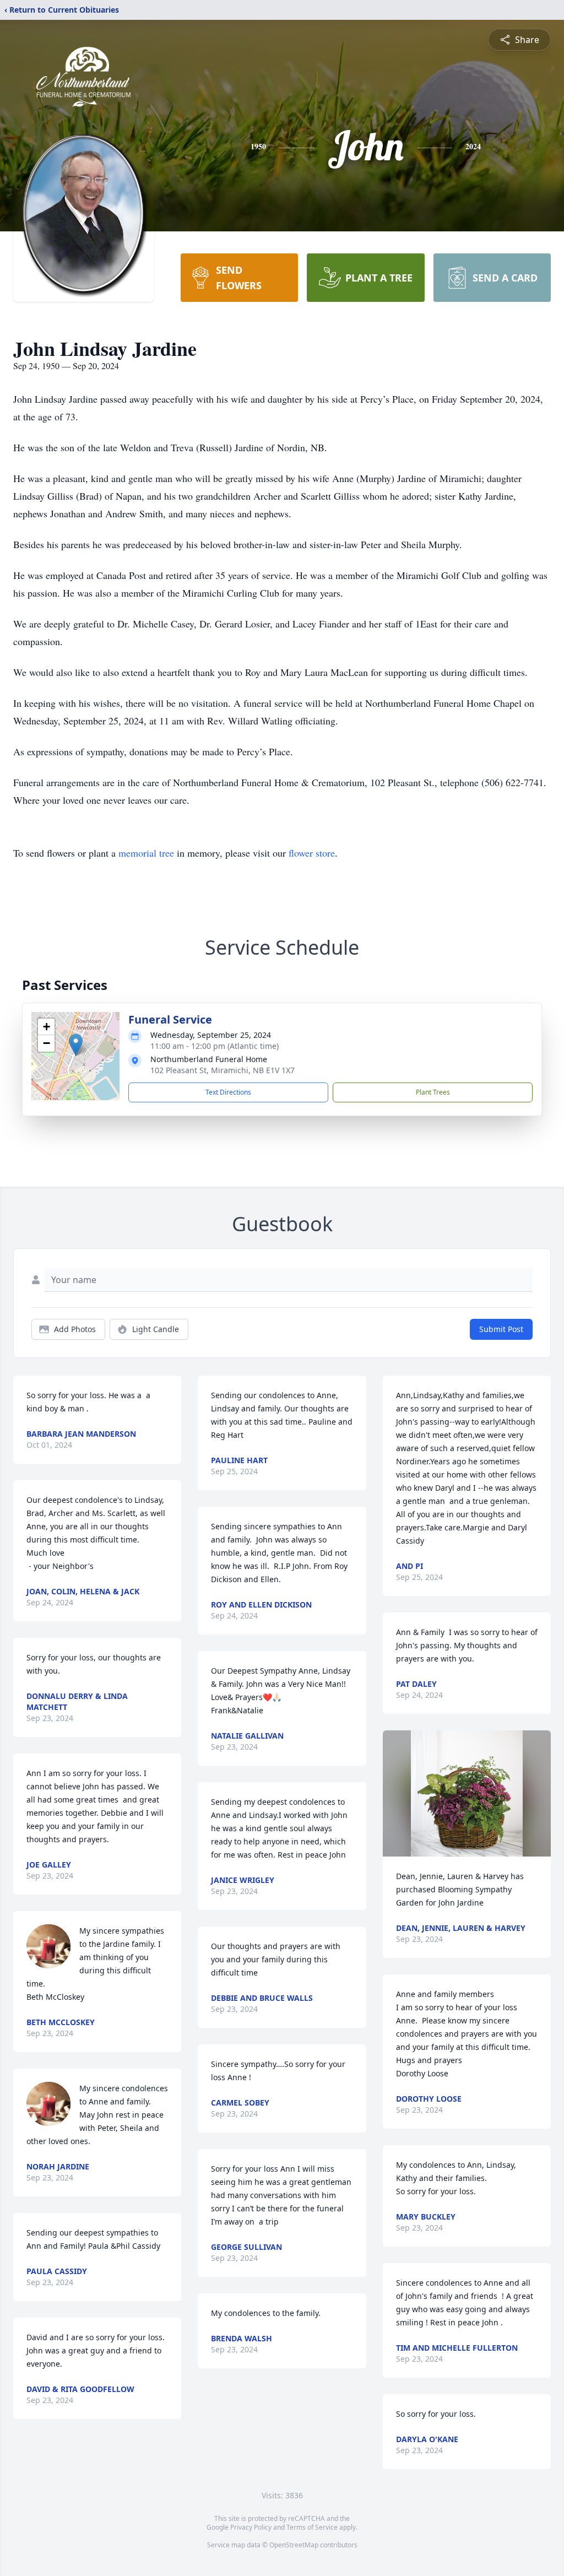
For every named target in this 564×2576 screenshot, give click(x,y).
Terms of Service (312, 2527)
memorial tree (146, 853)
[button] (76, 1045)
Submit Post (501, 1329)
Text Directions (228, 1092)
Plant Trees (433, 1092)
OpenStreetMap (294, 2545)
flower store (312, 853)
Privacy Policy (251, 2527)
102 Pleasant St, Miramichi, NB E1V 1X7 (223, 1070)
